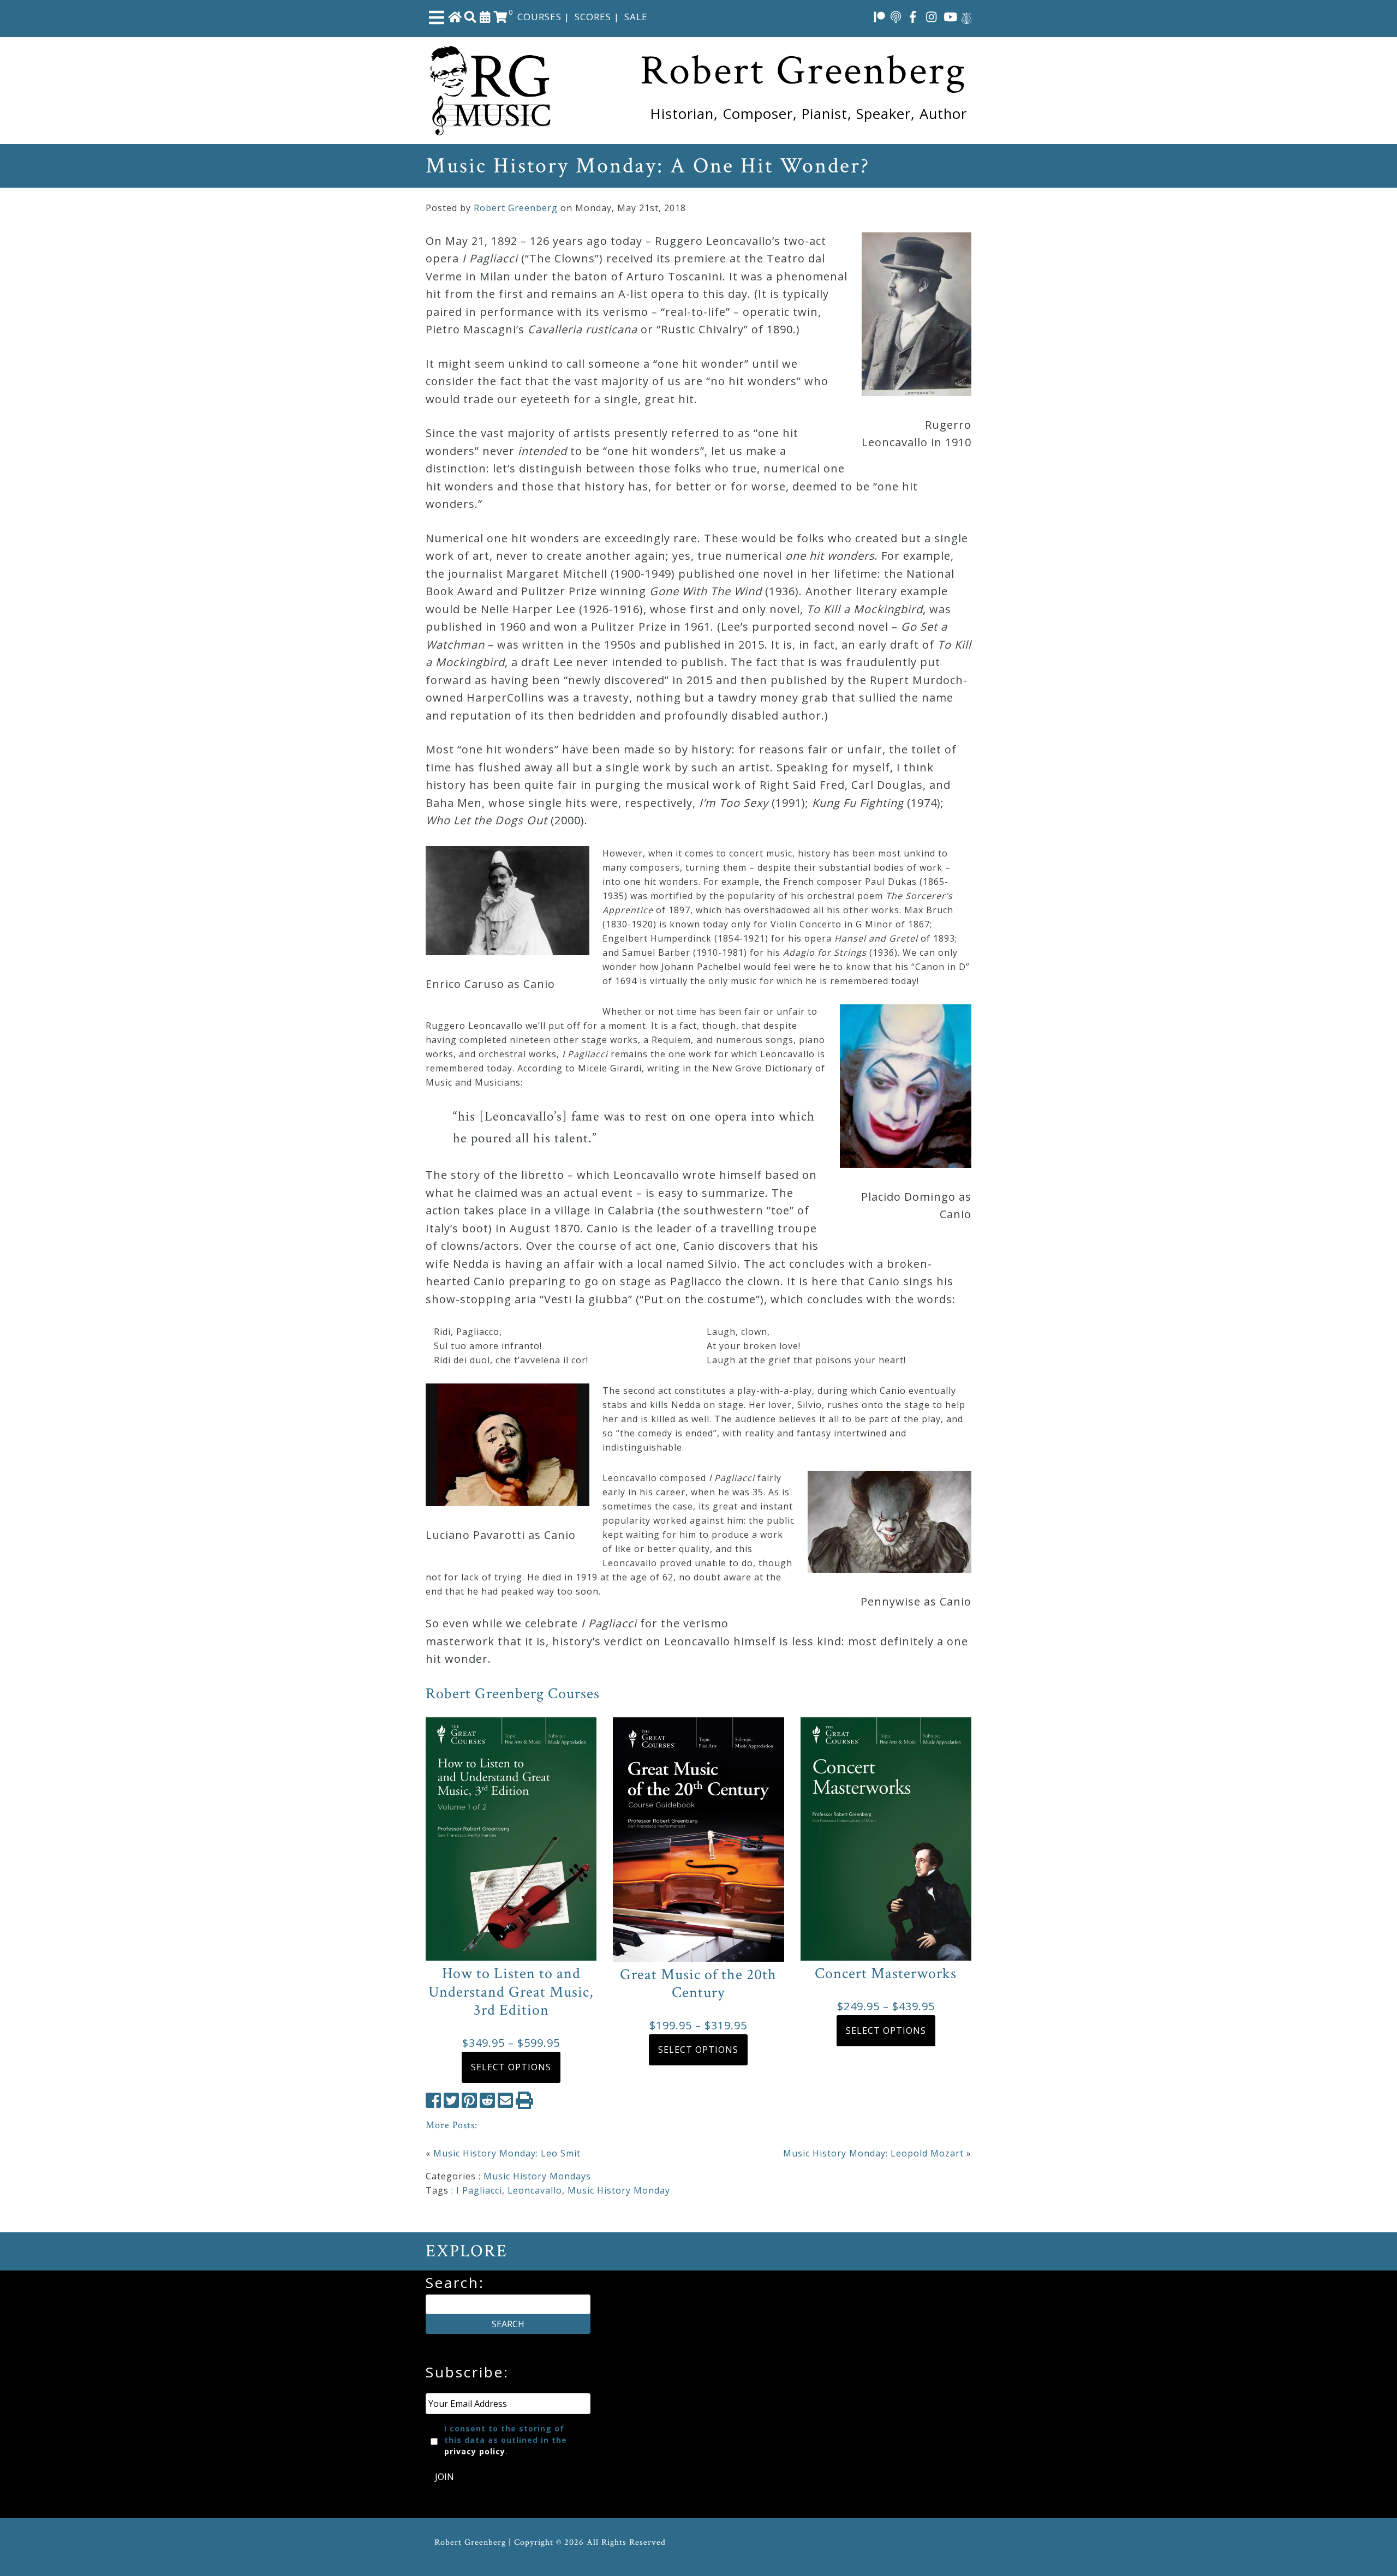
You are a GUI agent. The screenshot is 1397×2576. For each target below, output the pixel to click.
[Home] (455, 16)
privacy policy (475, 2451)
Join (444, 2477)
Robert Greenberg (516, 208)
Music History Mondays (537, 2176)
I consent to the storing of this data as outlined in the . (506, 2440)
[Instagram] (932, 16)
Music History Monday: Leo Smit (507, 2153)
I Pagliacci (479, 2190)
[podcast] (896, 16)
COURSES (539, 17)
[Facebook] (913, 16)
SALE (636, 17)
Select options (511, 2067)
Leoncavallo (535, 2190)
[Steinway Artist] (966, 16)
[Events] (485, 16)
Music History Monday (619, 2190)
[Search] (470, 16)
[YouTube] (951, 16)
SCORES (593, 17)
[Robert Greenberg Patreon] (880, 16)
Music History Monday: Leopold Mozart (873, 2153)
